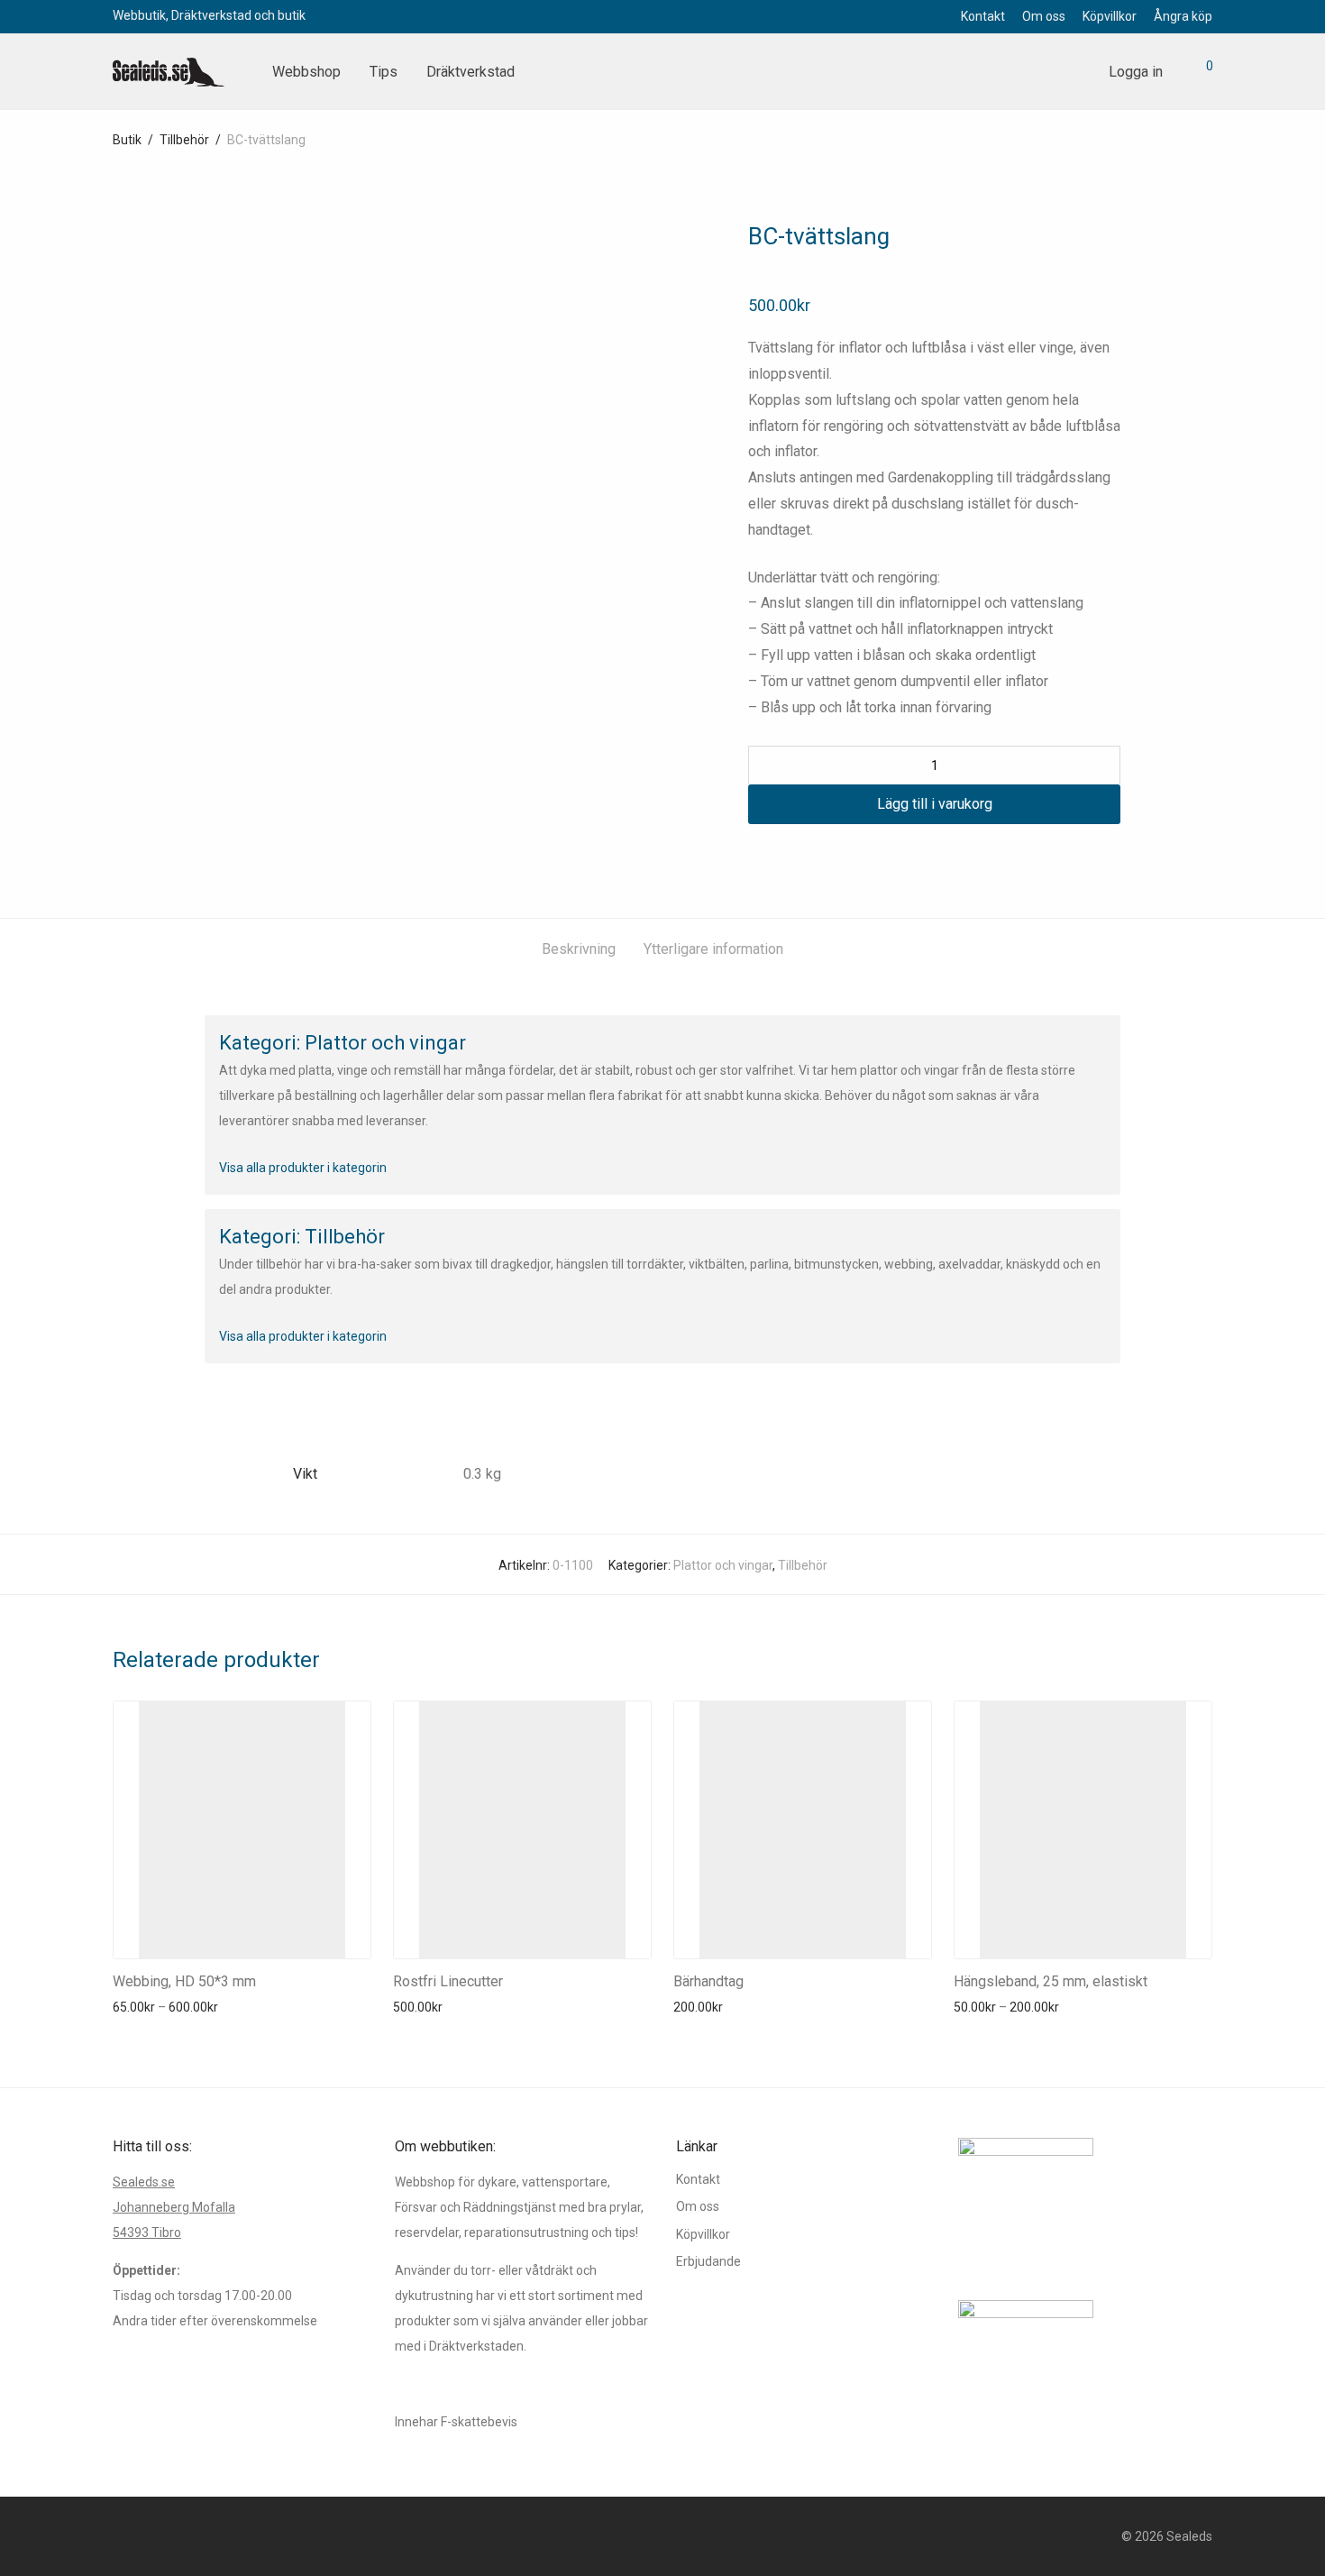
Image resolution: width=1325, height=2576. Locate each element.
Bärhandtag (708, 1981)
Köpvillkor (1110, 16)
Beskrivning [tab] (579, 949)
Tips (384, 72)
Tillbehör (184, 140)
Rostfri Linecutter (448, 1981)
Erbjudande (708, 2261)
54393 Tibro (147, 2232)
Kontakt (983, 16)
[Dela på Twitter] (781, 857)
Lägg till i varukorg (935, 804)
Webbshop (306, 72)
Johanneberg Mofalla (174, 2207)
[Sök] (1074, 72)
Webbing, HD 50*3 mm (184, 1981)
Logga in (1136, 72)
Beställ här (137, 2007)
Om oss (1044, 16)
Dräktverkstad (471, 72)
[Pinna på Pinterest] (807, 857)
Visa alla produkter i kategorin (303, 1168)
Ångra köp (1183, 16)
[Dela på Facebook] (754, 857)
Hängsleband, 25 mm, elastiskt (1051, 1981)
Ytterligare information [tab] (713, 949)
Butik (127, 140)
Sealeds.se (144, 2182)
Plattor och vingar (723, 1565)
